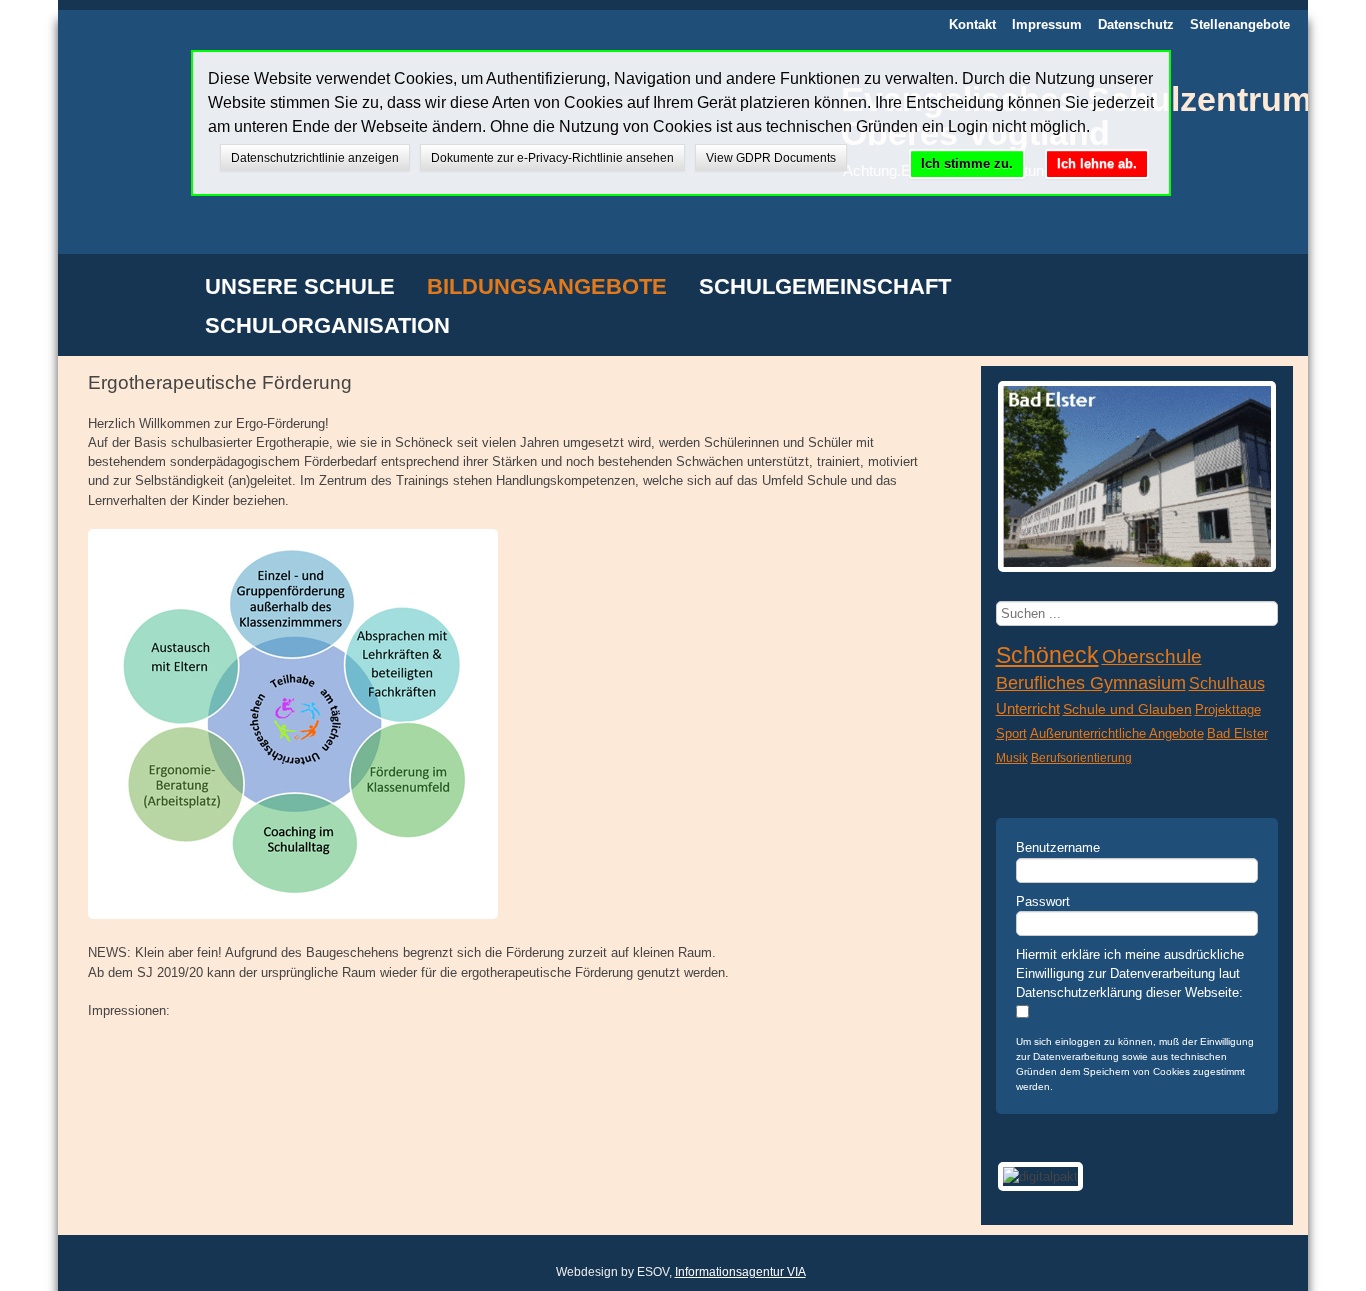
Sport (1011, 733)
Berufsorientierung (1081, 758)
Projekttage (1228, 709)
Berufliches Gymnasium (1091, 683)
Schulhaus (1227, 683)
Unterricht (1028, 708)
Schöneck (1047, 655)
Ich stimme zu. (967, 163)
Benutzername (1058, 847)
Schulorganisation (327, 327)
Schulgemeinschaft (825, 288)
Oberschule (1152, 656)
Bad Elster (1237, 733)
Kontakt (972, 24)
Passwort (1043, 901)
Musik (1012, 758)
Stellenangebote (1240, 24)
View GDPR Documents (771, 158)
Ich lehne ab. (1097, 163)
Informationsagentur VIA (740, 1272)
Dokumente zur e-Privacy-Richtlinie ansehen (552, 158)
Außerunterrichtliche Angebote (1117, 733)
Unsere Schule (300, 288)
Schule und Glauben (1127, 709)
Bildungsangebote (547, 288)
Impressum (1047, 24)
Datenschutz (1136, 24)
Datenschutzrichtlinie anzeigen (315, 158)
